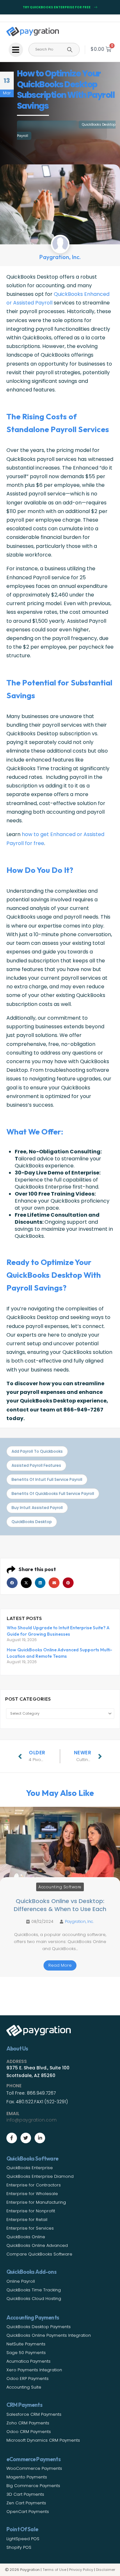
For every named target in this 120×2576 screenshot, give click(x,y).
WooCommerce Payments (34, 2468)
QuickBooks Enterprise (30, 2168)
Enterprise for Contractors (34, 2185)
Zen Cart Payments (26, 2503)
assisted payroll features (36, 1465)
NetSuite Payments (26, 2344)
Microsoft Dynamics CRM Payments (43, 2440)
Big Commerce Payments (33, 2486)
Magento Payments (27, 2477)
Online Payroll (21, 2281)
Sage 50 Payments (26, 2353)
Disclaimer (106, 2570)
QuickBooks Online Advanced (37, 2245)
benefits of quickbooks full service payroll (53, 1493)
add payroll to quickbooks (37, 1451)
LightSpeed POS (23, 2539)
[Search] (70, 50)
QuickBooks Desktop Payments (39, 2327)
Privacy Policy (81, 2570)
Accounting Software (60, 1887)
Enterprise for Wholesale (32, 2194)
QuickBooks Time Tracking (34, 2290)
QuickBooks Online (26, 2237)
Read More (60, 1965)
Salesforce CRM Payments (34, 2414)
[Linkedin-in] (40, 2138)
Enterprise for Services (30, 2228)
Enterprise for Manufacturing (36, 2202)
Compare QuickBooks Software (39, 2254)
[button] (12, 1583)
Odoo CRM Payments (29, 2432)
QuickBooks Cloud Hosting (34, 2299)
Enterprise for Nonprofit (31, 2211)
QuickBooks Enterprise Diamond (40, 2176)
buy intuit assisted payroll (37, 1508)
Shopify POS (19, 2547)
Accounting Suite (24, 2387)
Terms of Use (54, 2570)
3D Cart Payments (25, 2494)
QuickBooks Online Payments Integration (49, 2335)
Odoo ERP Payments (28, 2378)
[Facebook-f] (12, 2138)
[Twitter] (26, 2138)
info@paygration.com (32, 2120)
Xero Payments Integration (34, 2370)
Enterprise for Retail (27, 2220)
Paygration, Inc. (79, 1921)
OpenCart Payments (28, 2512)
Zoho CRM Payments (28, 2423)
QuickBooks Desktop (32, 1522)
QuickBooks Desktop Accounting (47, 125)
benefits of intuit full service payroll (47, 1479)
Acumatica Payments (28, 2361)
